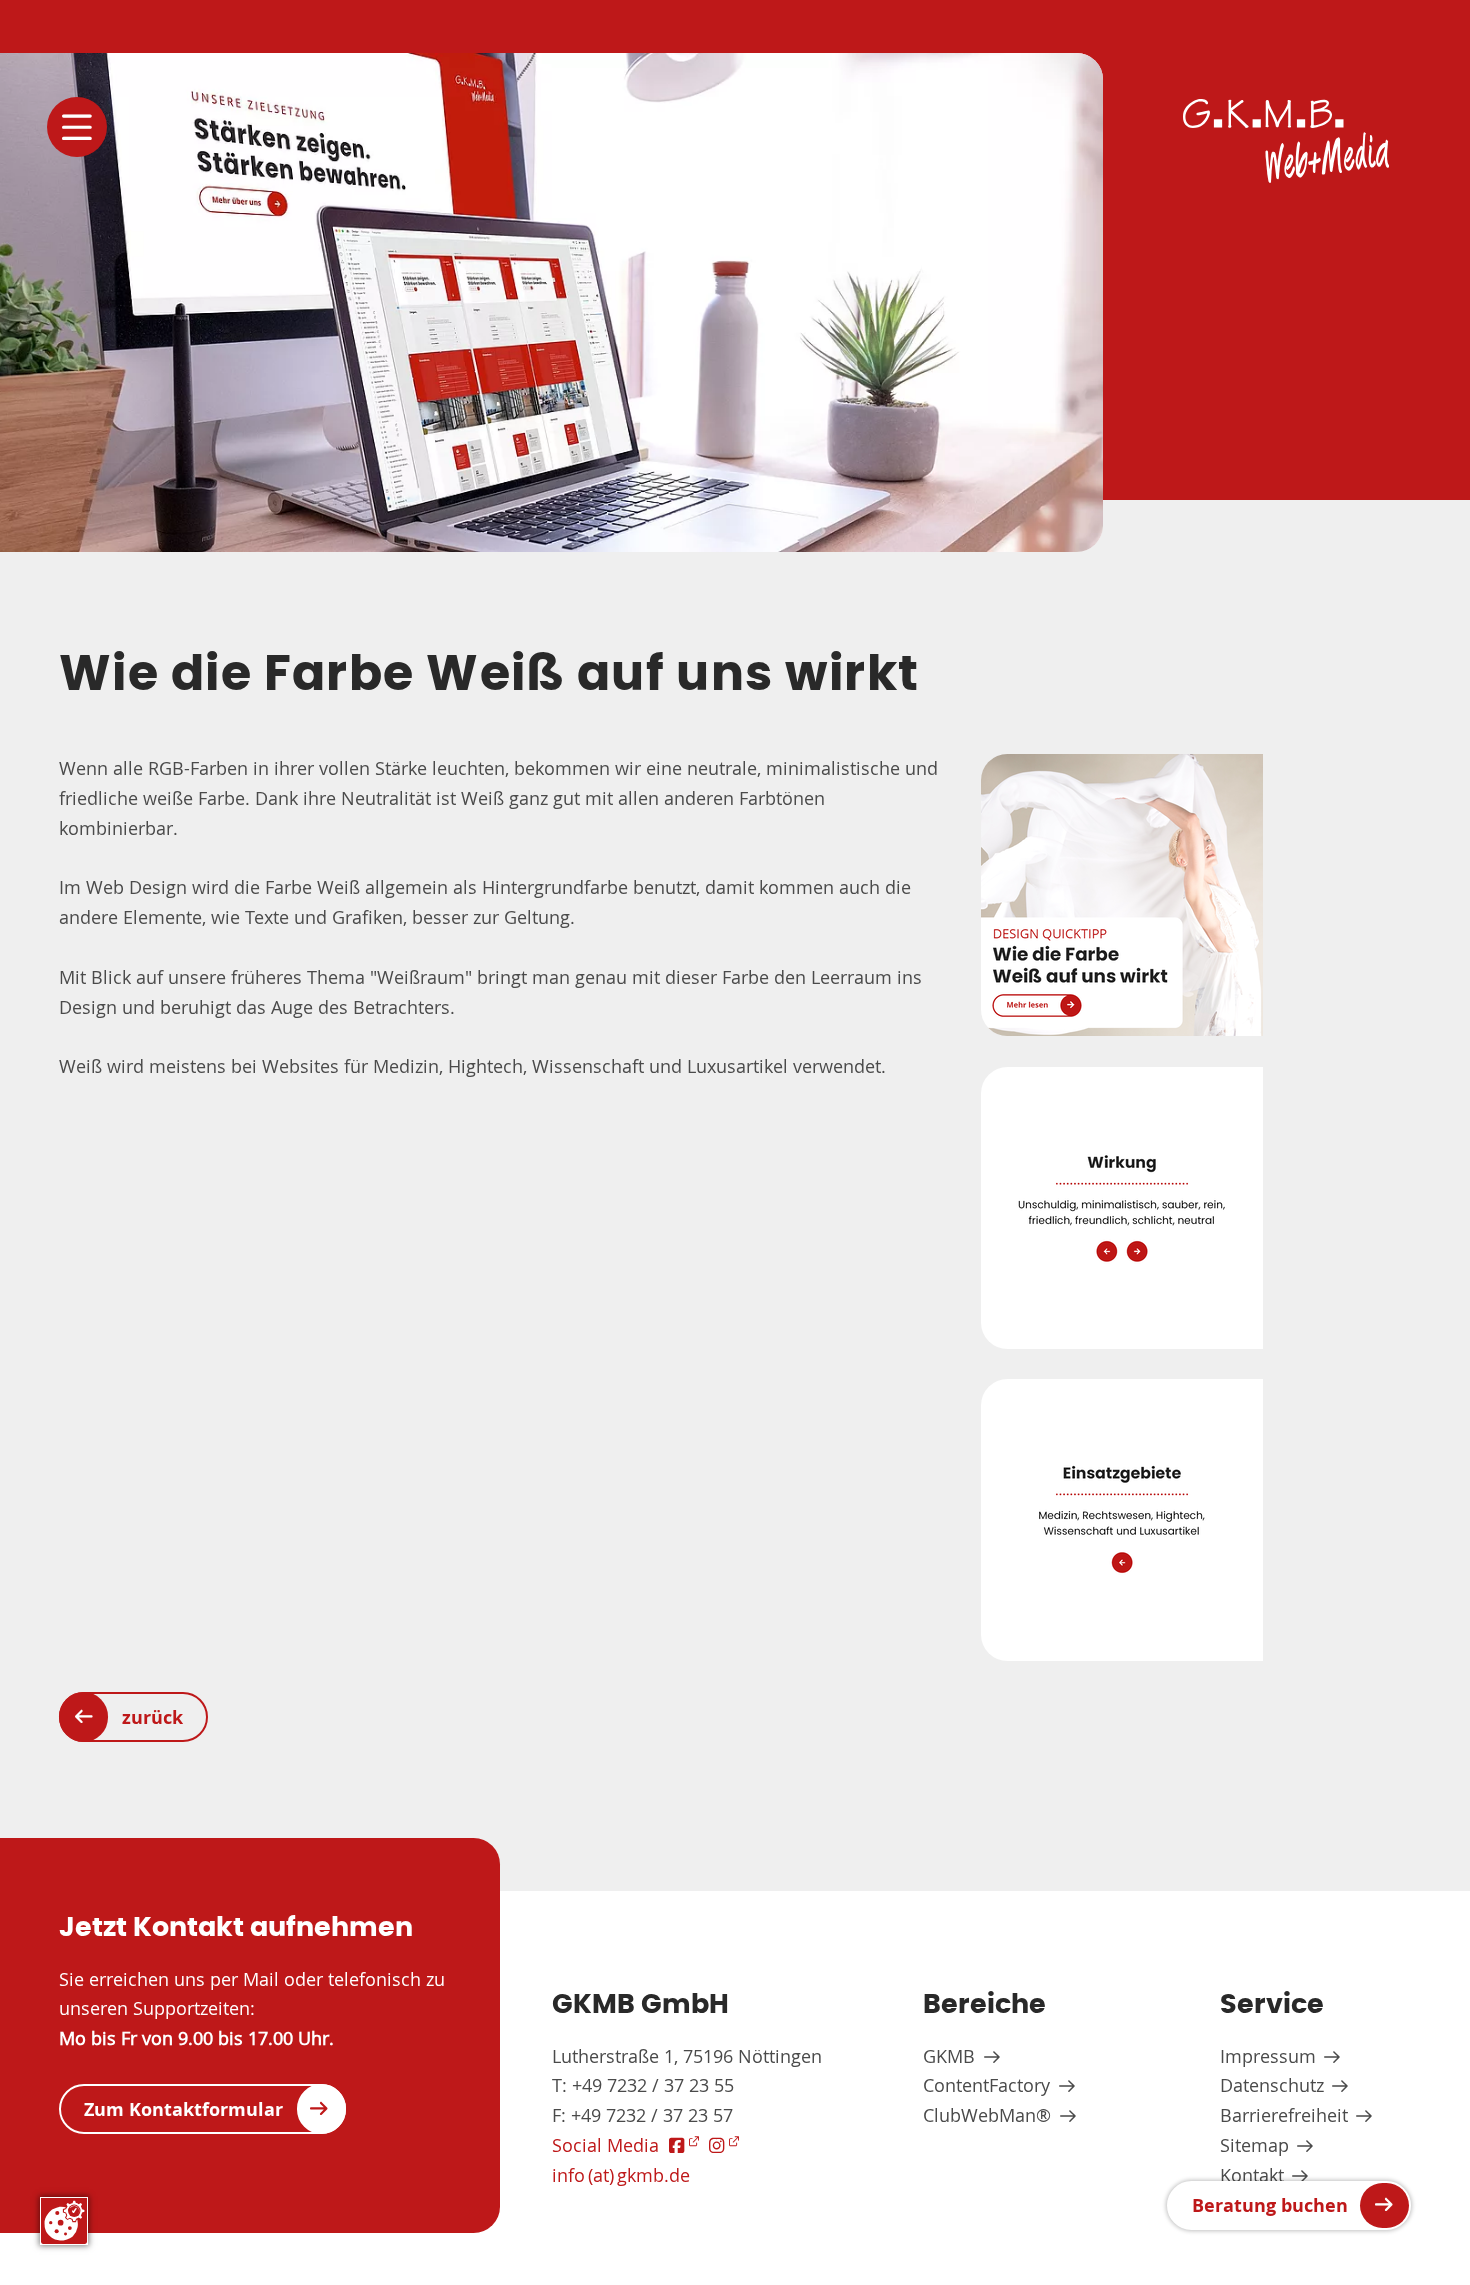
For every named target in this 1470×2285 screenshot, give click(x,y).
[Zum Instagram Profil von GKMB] (724, 2145)
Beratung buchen (1270, 2205)
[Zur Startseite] (1286, 141)
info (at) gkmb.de (621, 2175)
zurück (152, 1717)
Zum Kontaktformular (183, 2109)
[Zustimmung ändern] (64, 2221)
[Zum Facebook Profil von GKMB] (684, 2145)
